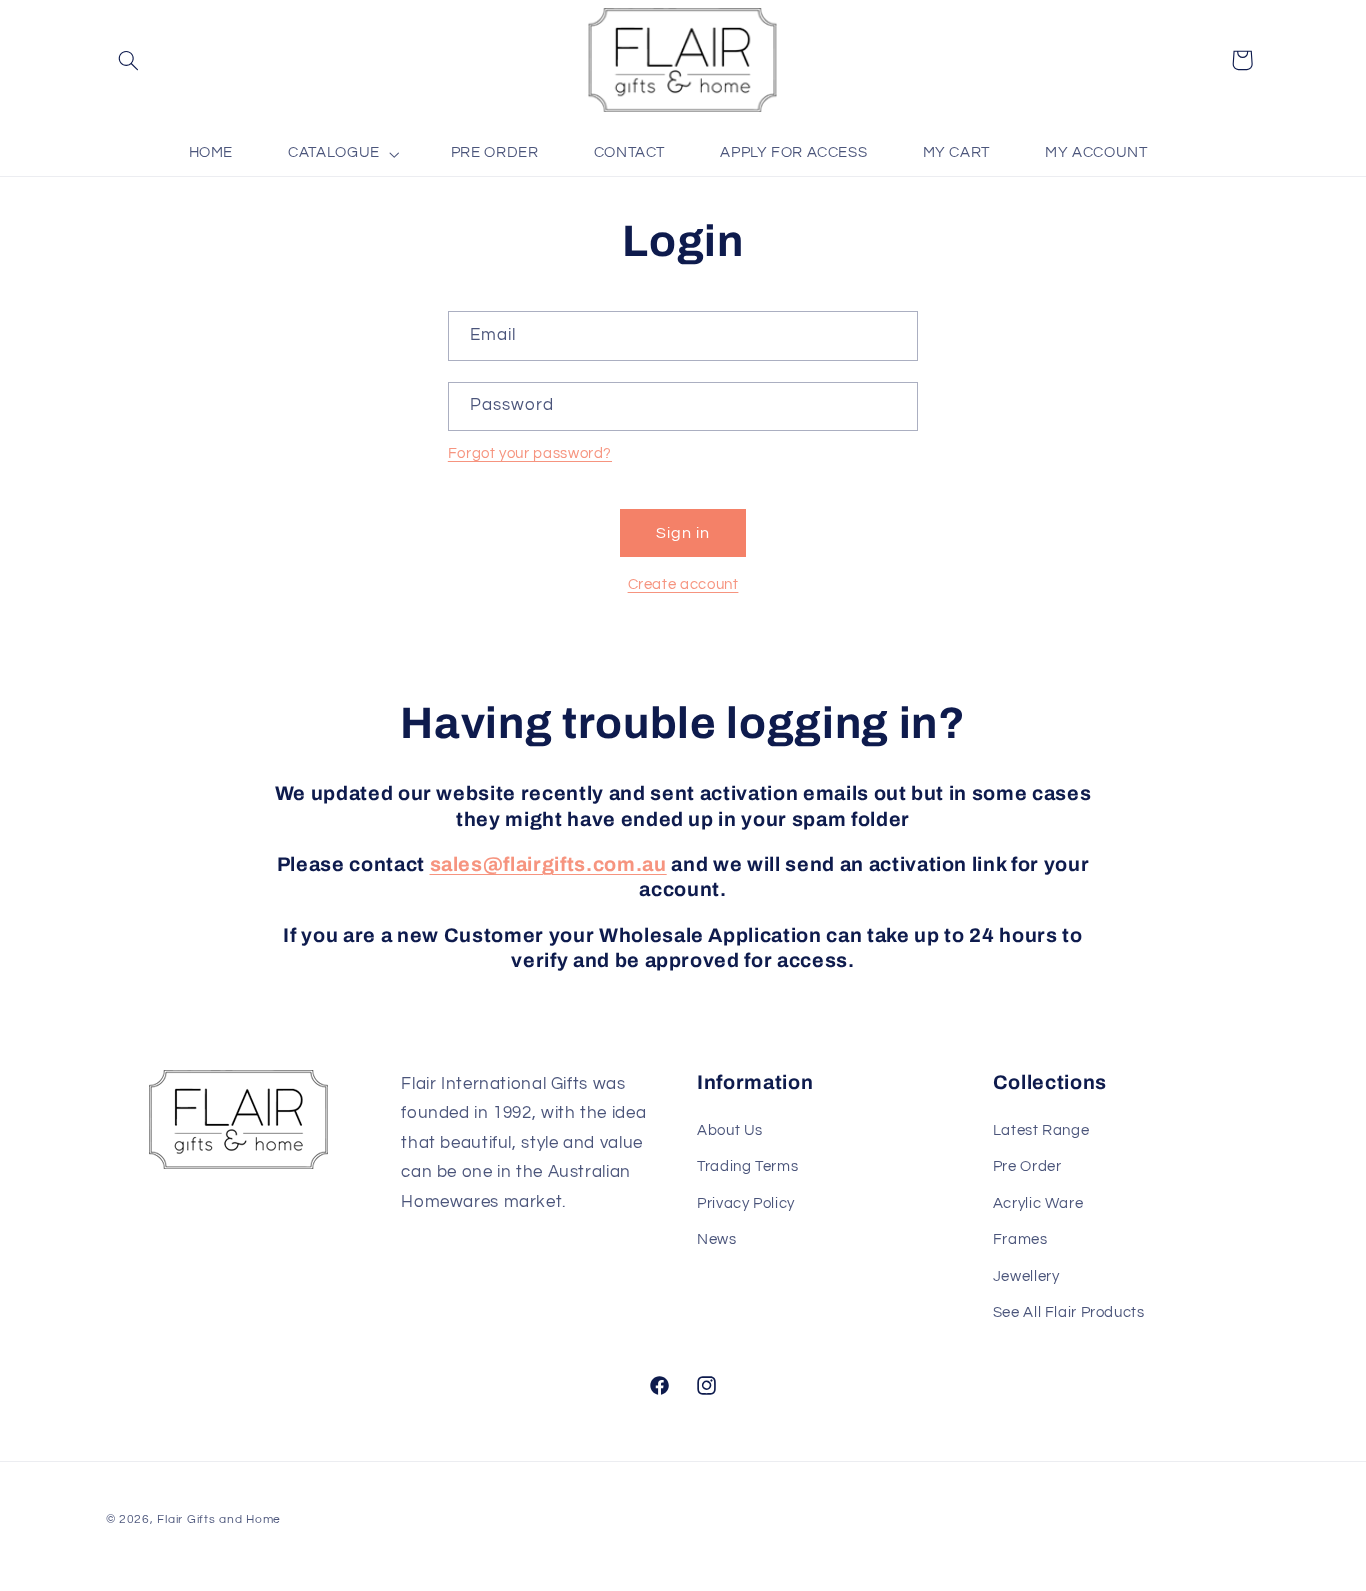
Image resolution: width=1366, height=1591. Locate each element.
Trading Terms (747, 1166)
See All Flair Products (1069, 1312)
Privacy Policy (746, 1203)
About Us (730, 1130)
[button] (129, 60)
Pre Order (1027, 1166)
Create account (683, 584)
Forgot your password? (530, 453)
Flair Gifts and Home (219, 1519)
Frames (1020, 1239)
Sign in (683, 533)
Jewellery (1026, 1276)
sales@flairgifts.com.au (548, 864)
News (717, 1239)
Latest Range (1041, 1130)
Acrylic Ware (1038, 1203)
